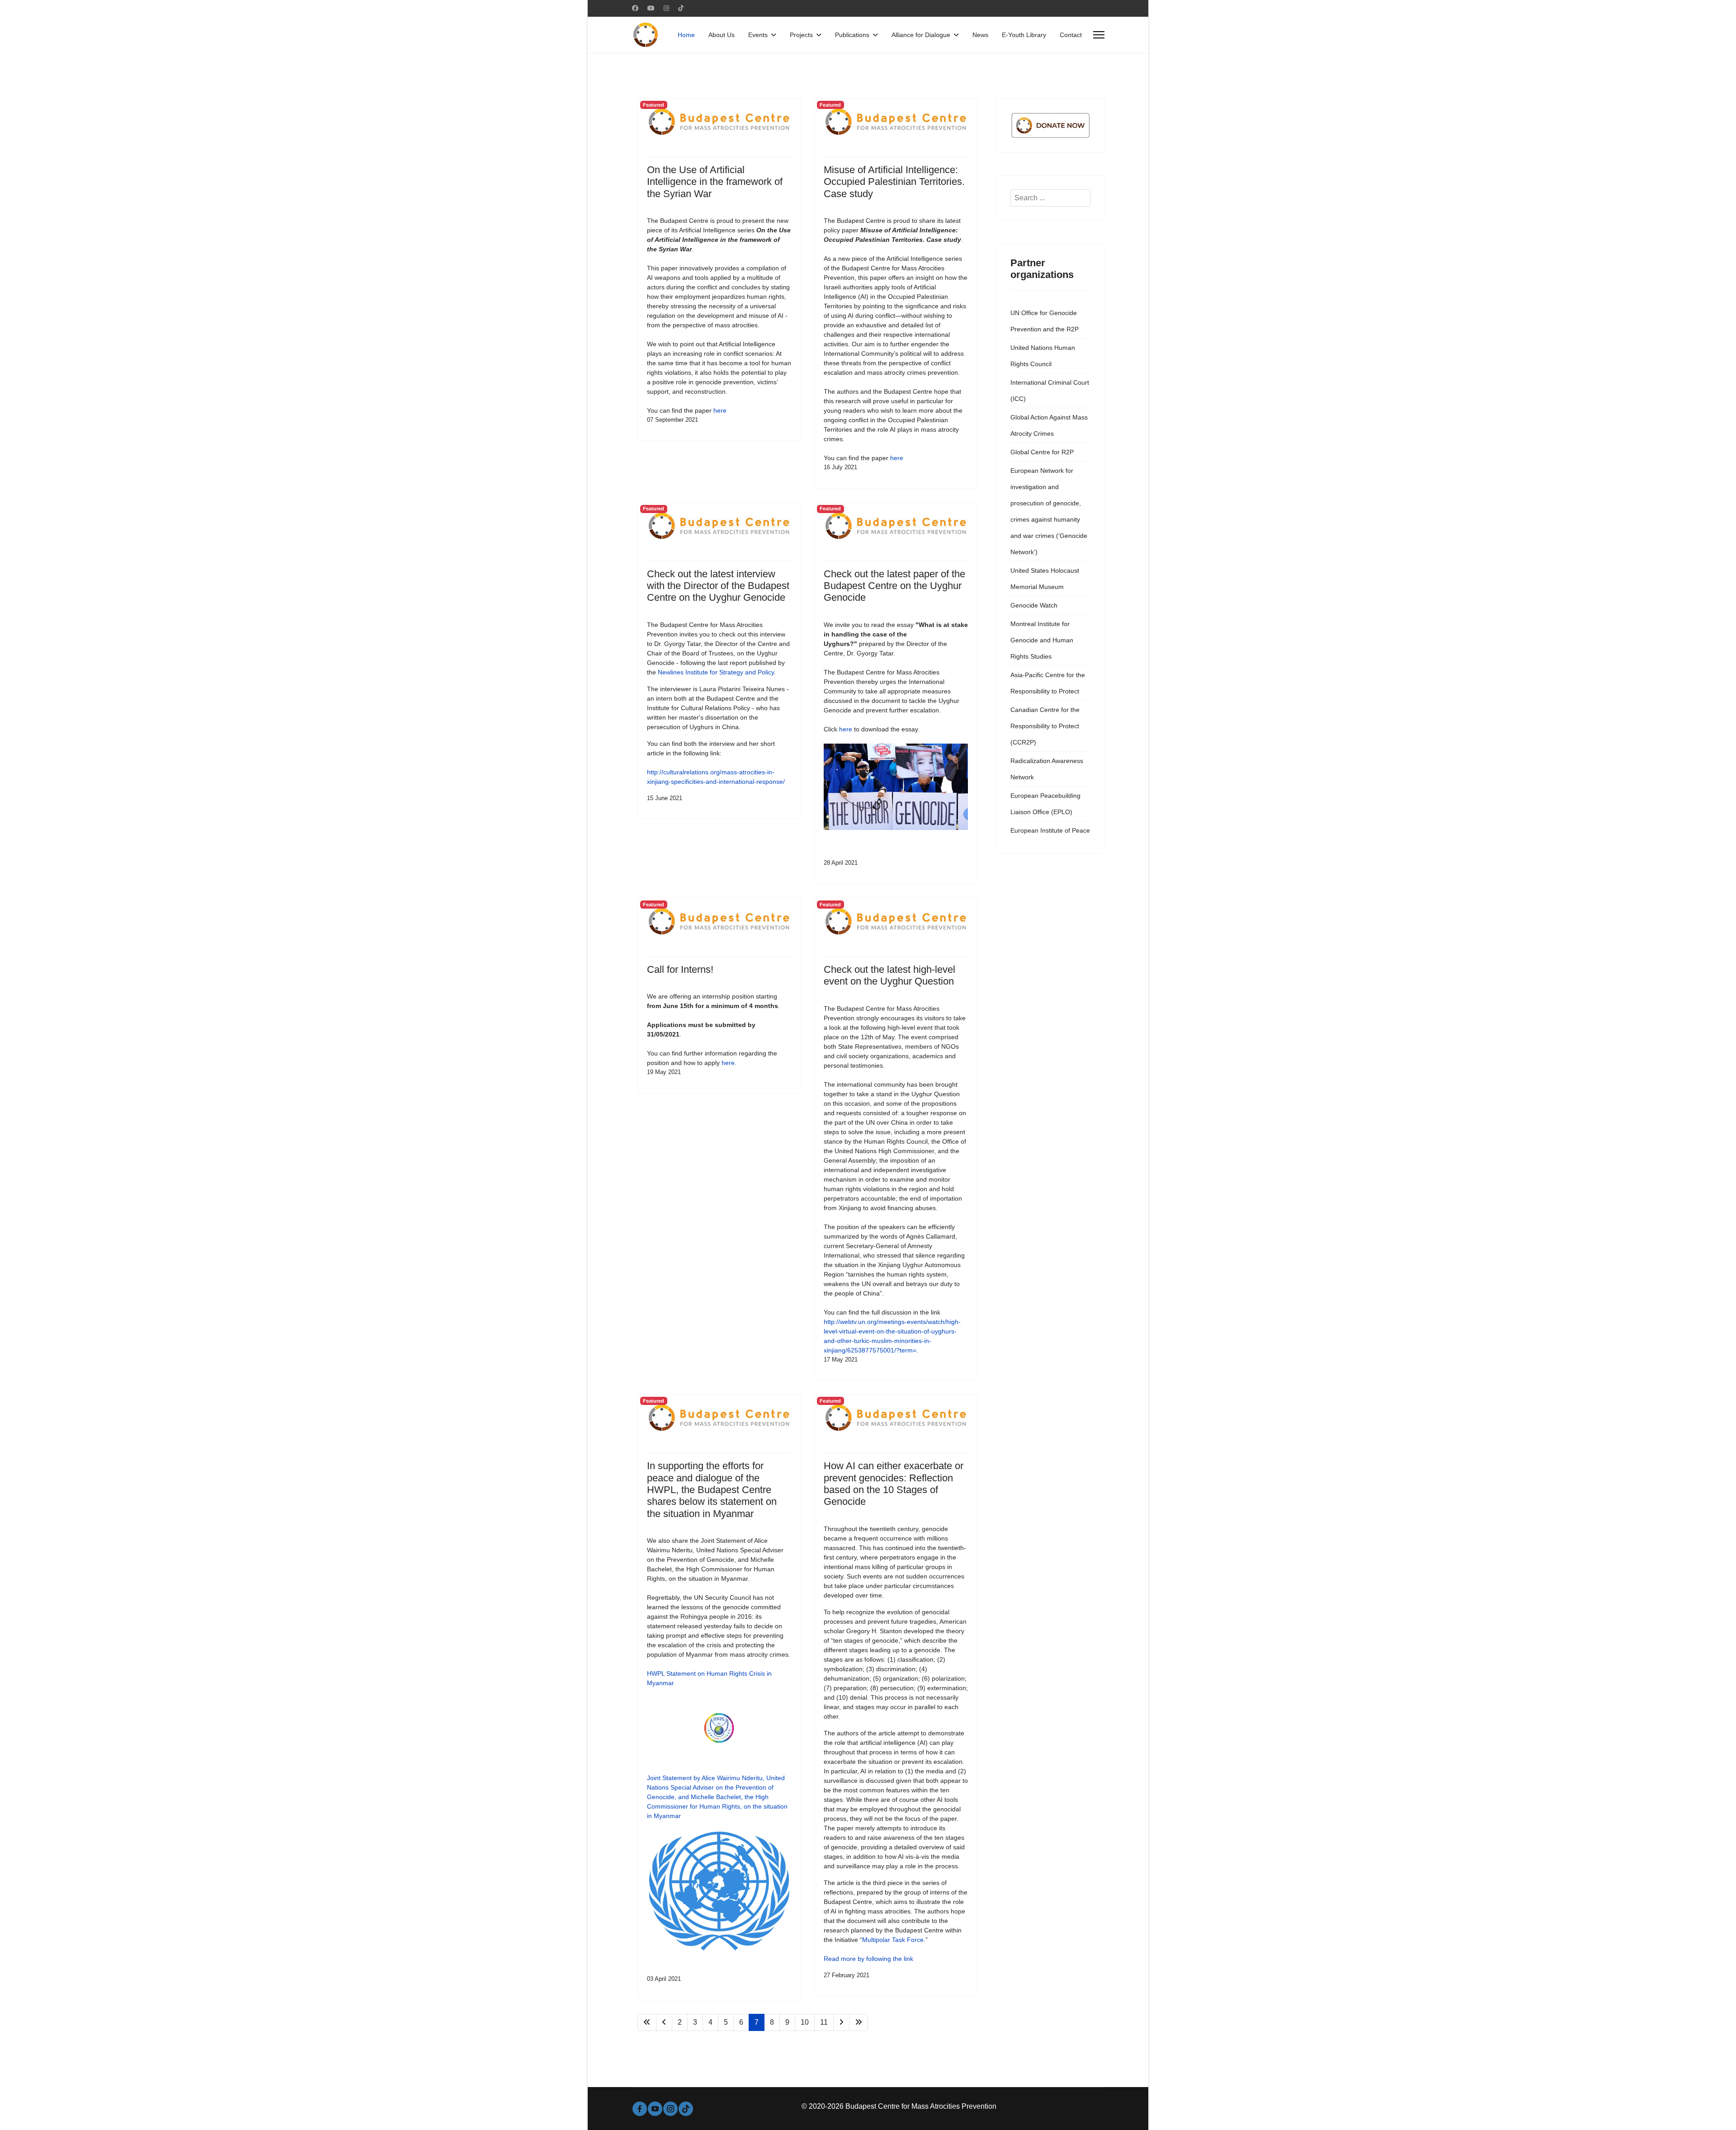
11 (824, 2022)
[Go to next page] (841, 2022)
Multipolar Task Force (893, 1940)
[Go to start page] (647, 2022)
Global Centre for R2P (1042, 452)
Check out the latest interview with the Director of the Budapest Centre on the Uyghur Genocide (718, 586)
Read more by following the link (868, 1959)
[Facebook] (635, 8)
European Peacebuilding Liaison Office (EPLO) (1045, 804)
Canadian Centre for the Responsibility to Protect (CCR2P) (1045, 726)
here (720, 410)
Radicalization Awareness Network (1047, 769)
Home (686, 35)
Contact (1071, 35)
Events (758, 35)
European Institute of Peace (1050, 830)
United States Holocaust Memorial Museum (1045, 579)
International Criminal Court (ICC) (1050, 391)
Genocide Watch (1034, 605)
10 (805, 2022)
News (980, 35)
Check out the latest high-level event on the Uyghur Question (889, 975)
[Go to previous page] (664, 2022)
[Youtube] (651, 8)
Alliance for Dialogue (921, 35)
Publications (852, 35)
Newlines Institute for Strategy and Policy (716, 672)
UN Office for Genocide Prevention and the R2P (1045, 321)
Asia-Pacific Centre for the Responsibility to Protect (1048, 683)
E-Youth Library (1024, 35)
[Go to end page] (859, 2022)
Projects (801, 35)
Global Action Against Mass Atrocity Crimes (1049, 425)
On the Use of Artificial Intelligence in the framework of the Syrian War (715, 182)
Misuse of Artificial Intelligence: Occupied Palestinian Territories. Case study (894, 182)
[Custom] (681, 8)
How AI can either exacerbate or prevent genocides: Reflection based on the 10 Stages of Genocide (894, 1484)
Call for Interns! (680, 969)
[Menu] (1099, 35)
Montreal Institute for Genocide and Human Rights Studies (1042, 640)
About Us (722, 35)
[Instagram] (666, 8)
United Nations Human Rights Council (1043, 356)
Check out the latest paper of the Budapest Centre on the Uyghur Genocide (894, 586)
